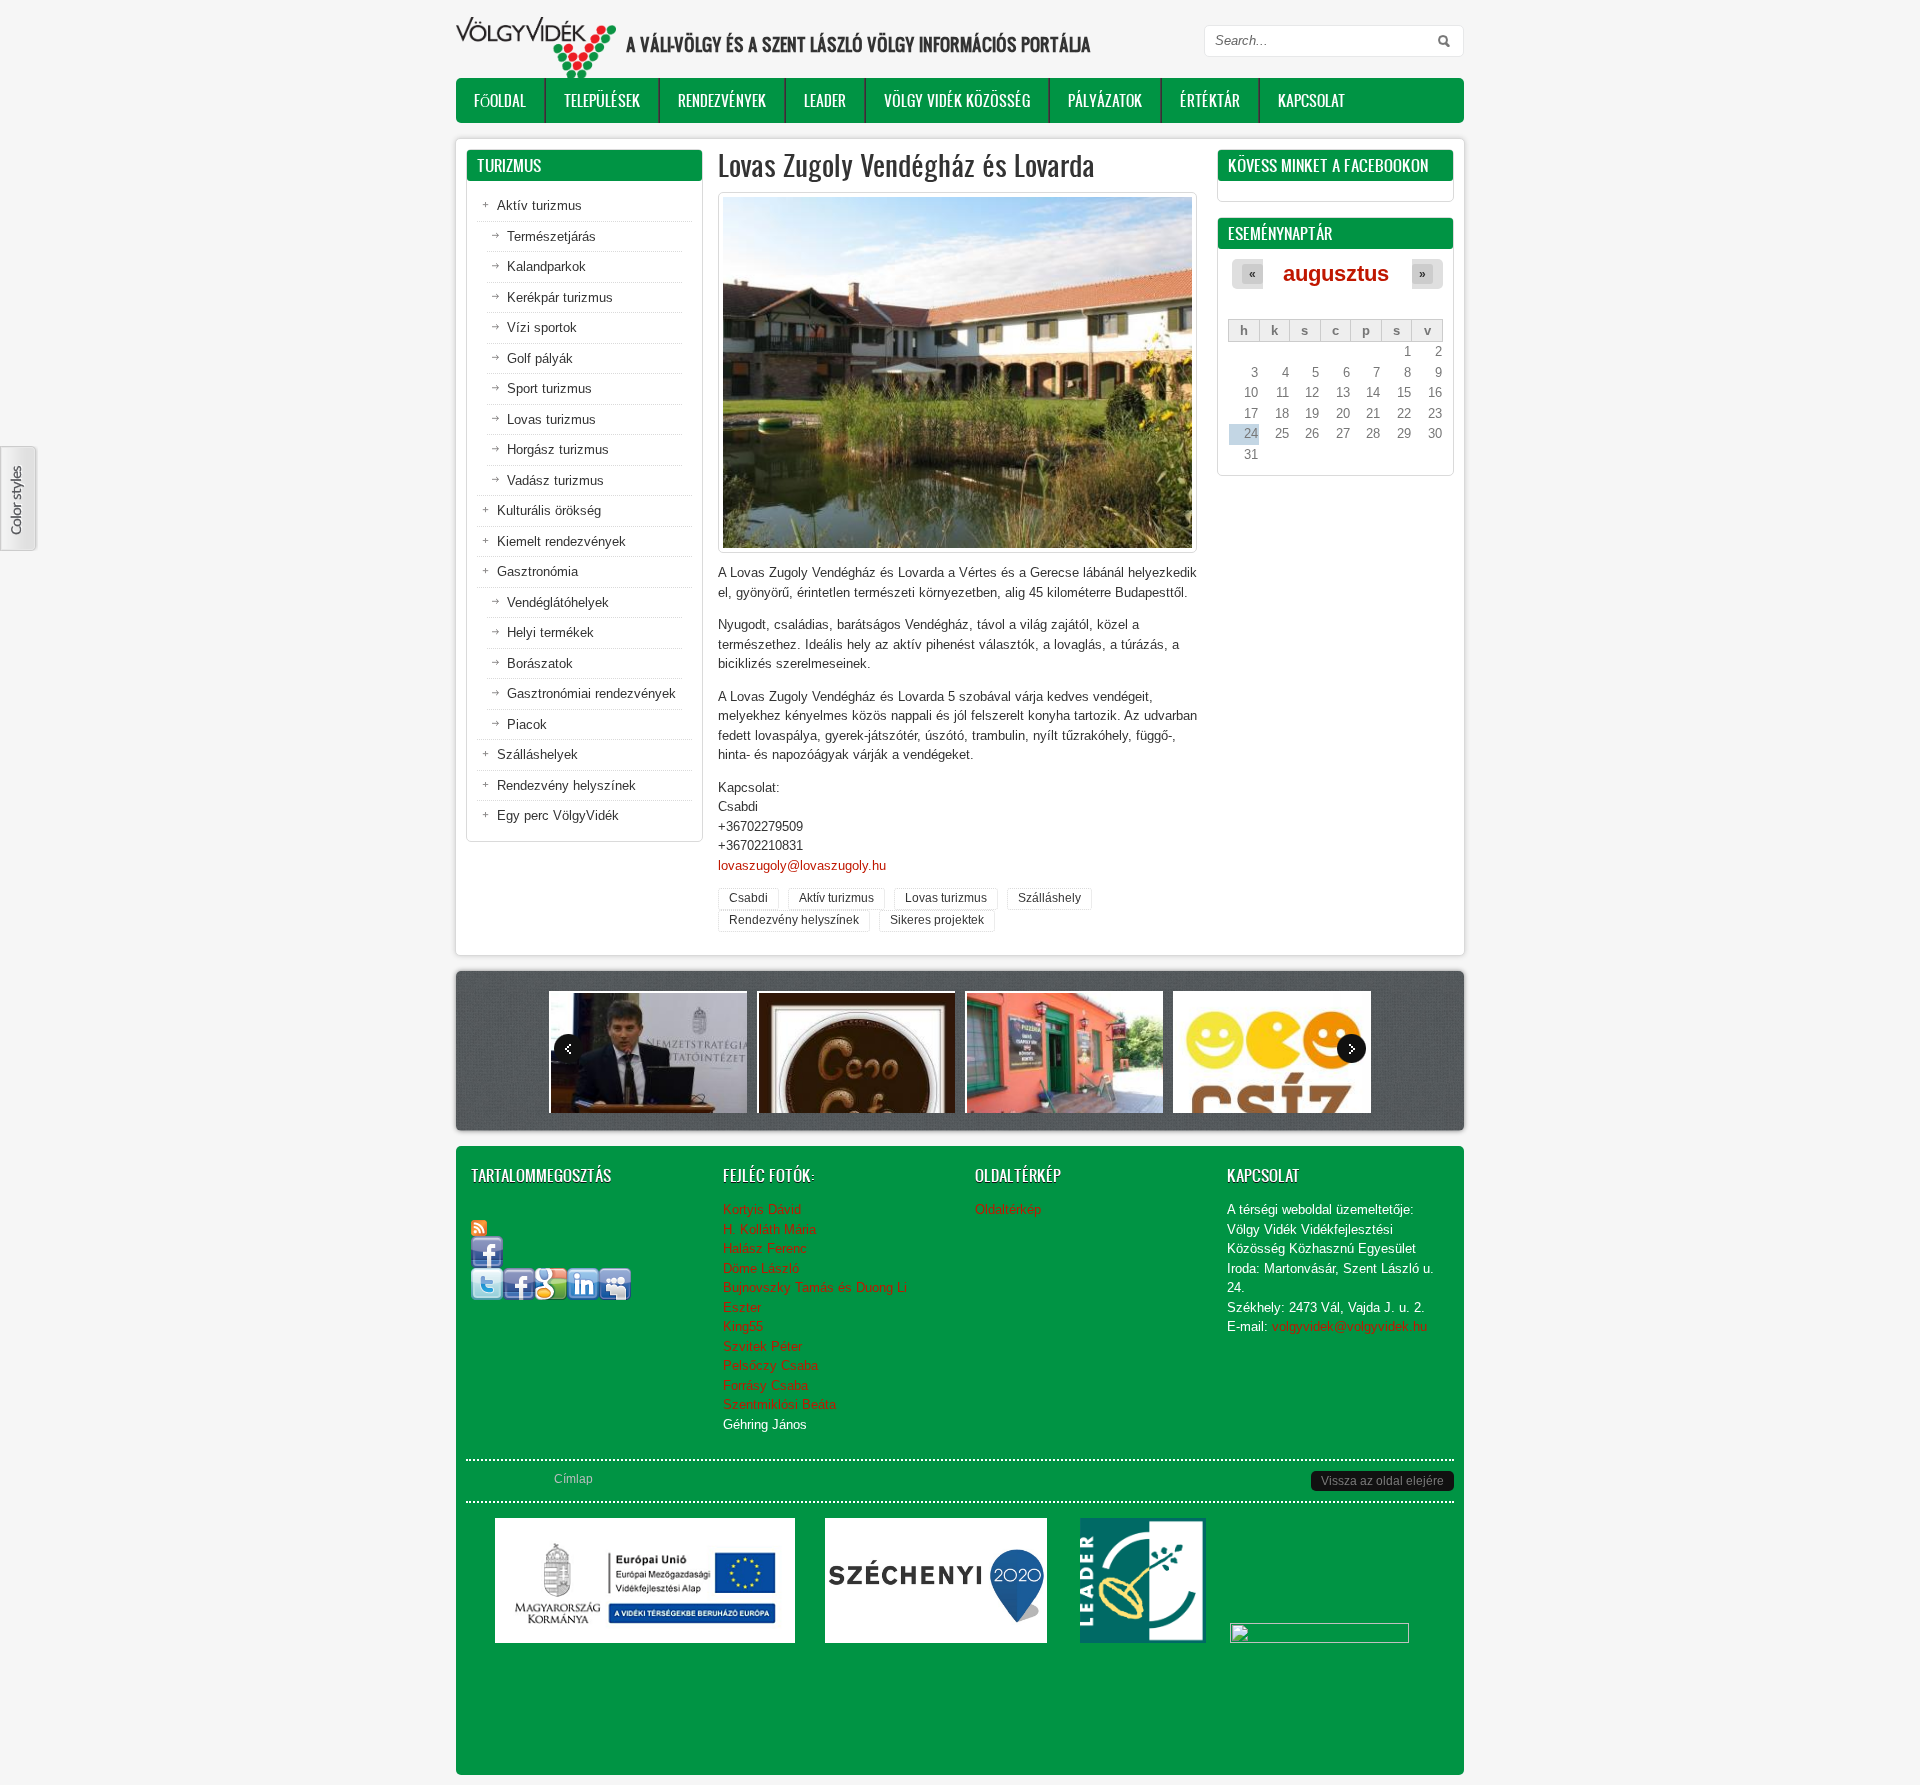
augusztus (1336, 273)
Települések (602, 100)
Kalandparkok (546, 266)
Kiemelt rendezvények (561, 541)
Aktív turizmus (836, 898)
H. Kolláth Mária (769, 1229)
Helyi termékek (550, 632)
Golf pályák (540, 358)
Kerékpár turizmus (560, 297)
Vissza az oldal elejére (1382, 1481)
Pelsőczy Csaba (770, 1365)
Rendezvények (722, 100)
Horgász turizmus (558, 449)
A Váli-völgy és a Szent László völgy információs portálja (858, 44)
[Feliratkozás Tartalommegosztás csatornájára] (479, 1228)
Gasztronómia (537, 571)
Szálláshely (1049, 898)
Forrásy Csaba (765, 1385)
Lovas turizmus (946, 898)
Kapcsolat (1311, 100)
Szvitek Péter (762, 1346)
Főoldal (500, 100)
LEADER (825, 100)
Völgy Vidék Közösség (957, 100)
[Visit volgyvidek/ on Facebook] (487, 1263)
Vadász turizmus (555, 480)
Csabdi (748, 898)
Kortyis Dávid (762, 1209)
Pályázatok (1105, 100)
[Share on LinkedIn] (583, 1295)
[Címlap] (536, 47)
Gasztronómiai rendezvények (591, 693)
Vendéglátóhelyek (558, 602)
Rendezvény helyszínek (794, 920)
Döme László (761, 1268)
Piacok (527, 724)
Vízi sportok (542, 327)
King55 (743, 1326)
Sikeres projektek (937, 920)
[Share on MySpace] (615, 1295)
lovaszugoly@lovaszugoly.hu (802, 865)
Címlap (573, 1479)
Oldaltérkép (1008, 1209)
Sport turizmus (549, 388)
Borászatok (540, 663)
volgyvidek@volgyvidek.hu (1349, 1326)
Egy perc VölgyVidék (558, 815)
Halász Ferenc (765, 1248)
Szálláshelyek (537, 754)
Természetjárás (551, 236)
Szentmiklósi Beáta (779, 1404)
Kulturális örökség (549, 510)
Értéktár (1210, 100)
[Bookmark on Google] (551, 1295)
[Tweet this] (487, 1295)
